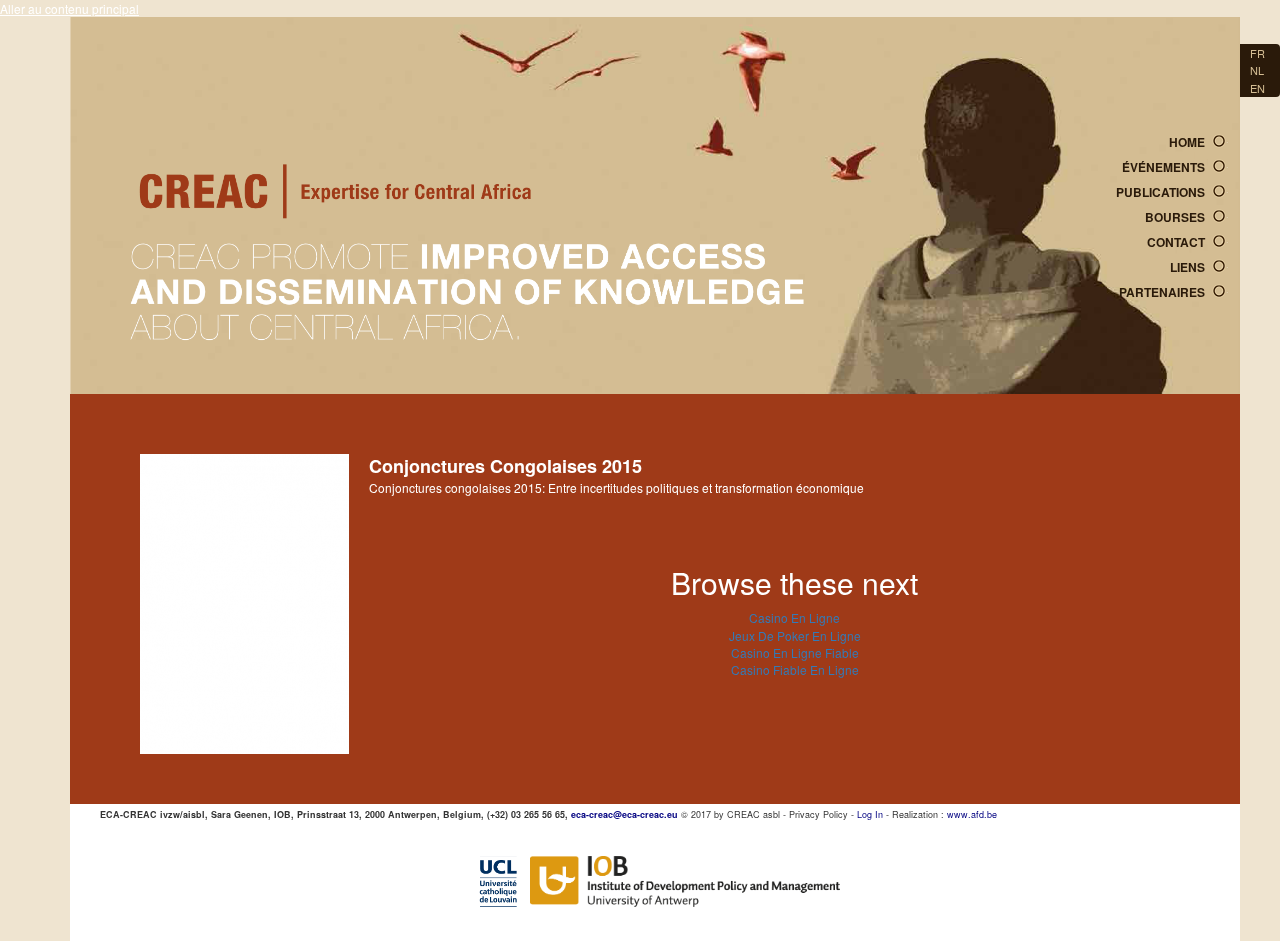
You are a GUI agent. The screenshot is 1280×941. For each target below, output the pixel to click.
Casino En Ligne (794, 617)
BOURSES (1175, 217)
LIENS (1187, 267)
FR (1257, 53)
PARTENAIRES (1162, 292)
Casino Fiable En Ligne (795, 669)
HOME (1187, 142)
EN (1257, 88)
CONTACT (1176, 242)
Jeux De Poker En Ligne (795, 635)
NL (1257, 70)
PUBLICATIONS (1160, 192)
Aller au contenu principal (69, 8)
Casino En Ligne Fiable (795, 652)
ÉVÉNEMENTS (1163, 167)
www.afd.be (972, 814)
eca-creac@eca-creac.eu (624, 814)
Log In (870, 814)
